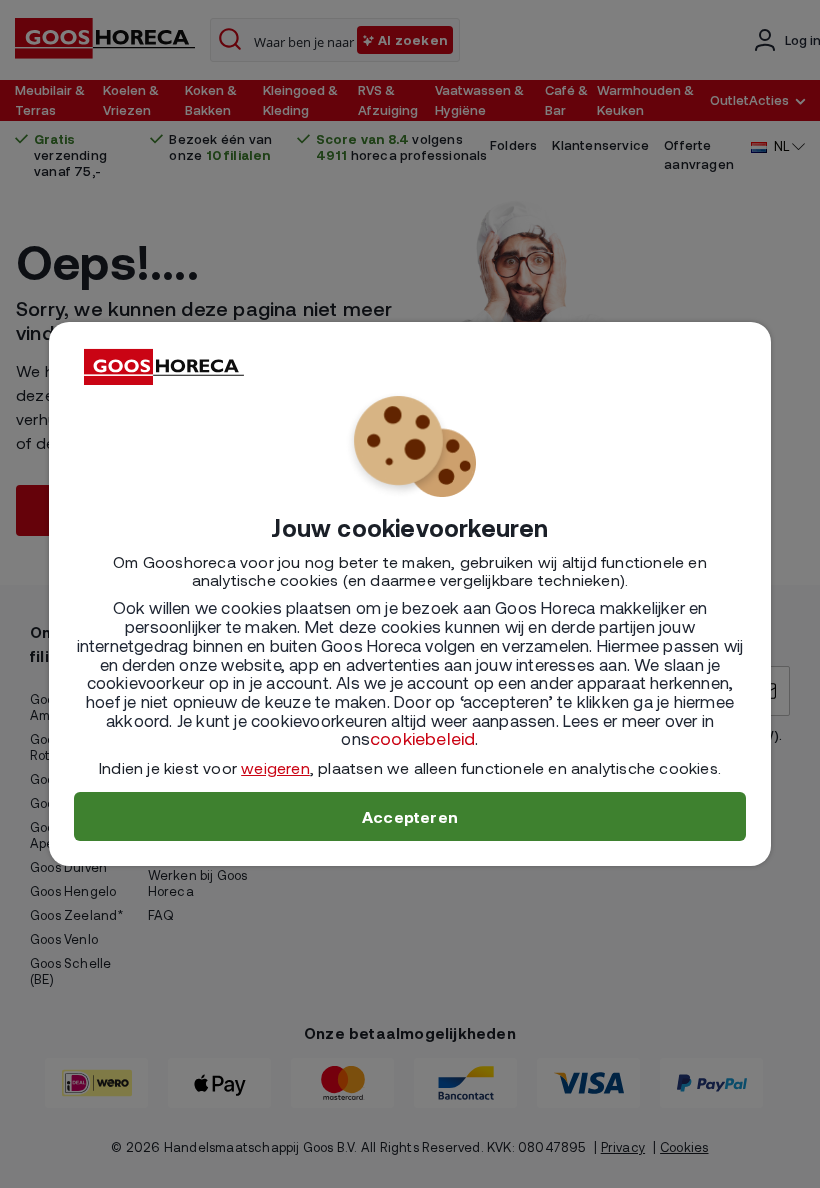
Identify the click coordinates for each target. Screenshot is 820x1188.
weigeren (275, 767)
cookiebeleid (422, 738)
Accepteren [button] (410, 816)
